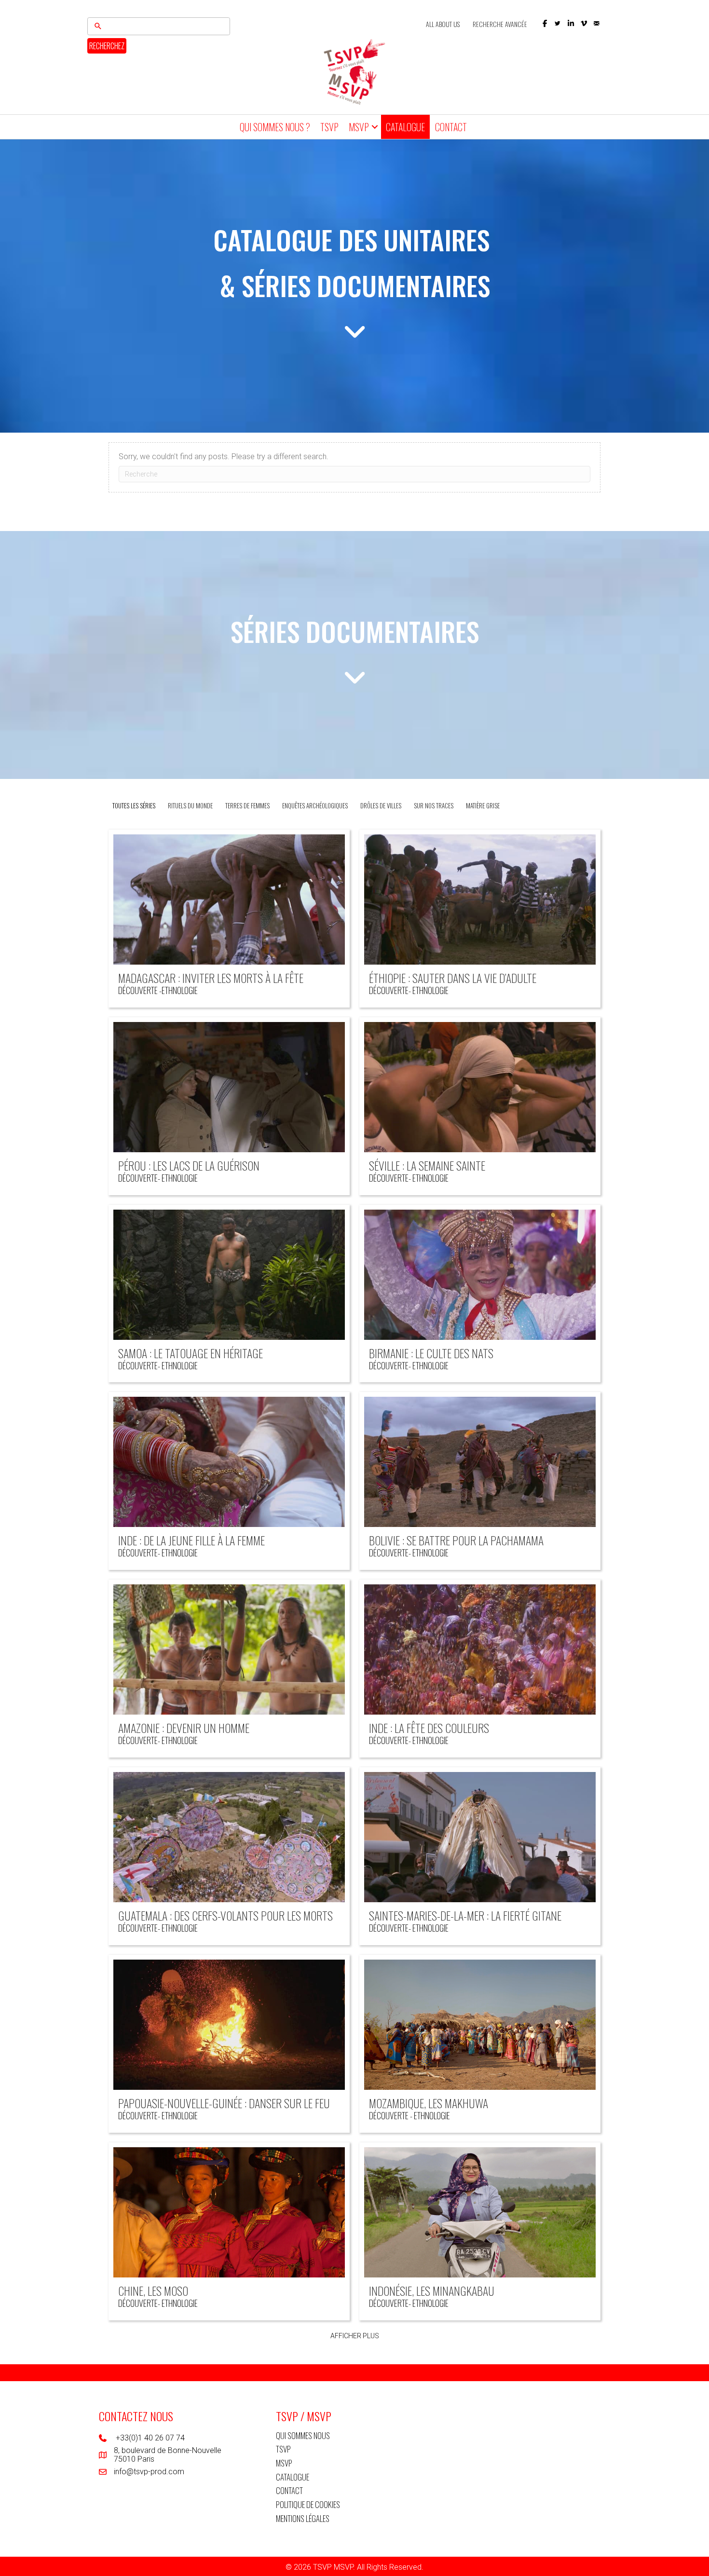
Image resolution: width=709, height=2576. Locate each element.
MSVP (359, 127)
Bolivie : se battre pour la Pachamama (456, 1540)
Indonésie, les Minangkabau (432, 2290)
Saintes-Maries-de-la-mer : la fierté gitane (465, 1915)
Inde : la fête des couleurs (429, 1728)
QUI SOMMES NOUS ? (275, 127)
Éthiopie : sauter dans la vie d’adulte (453, 978)
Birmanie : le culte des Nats (431, 1353)
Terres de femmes (247, 805)
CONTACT (451, 127)
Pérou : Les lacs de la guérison (189, 1165)
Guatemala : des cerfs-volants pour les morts (225, 1915)
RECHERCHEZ (107, 46)
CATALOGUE (405, 127)
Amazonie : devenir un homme (184, 1728)
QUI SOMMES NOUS (303, 2435)
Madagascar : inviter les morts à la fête (211, 978)
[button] (545, 23)
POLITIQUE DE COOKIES (308, 2504)
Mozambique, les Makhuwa (429, 2103)
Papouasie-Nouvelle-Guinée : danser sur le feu (224, 2103)
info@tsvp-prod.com (149, 2472)
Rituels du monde (190, 805)
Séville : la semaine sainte (427, 1165)
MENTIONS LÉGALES (303, 2518)
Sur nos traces (434, 805)
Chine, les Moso (153, 2290)
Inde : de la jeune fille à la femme (191, 1540)
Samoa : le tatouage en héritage (191, 1353)
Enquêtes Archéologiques (315, 805)
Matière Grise (483, 805)
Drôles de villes (381, 805)
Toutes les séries (134, 805)
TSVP (329, 127)
